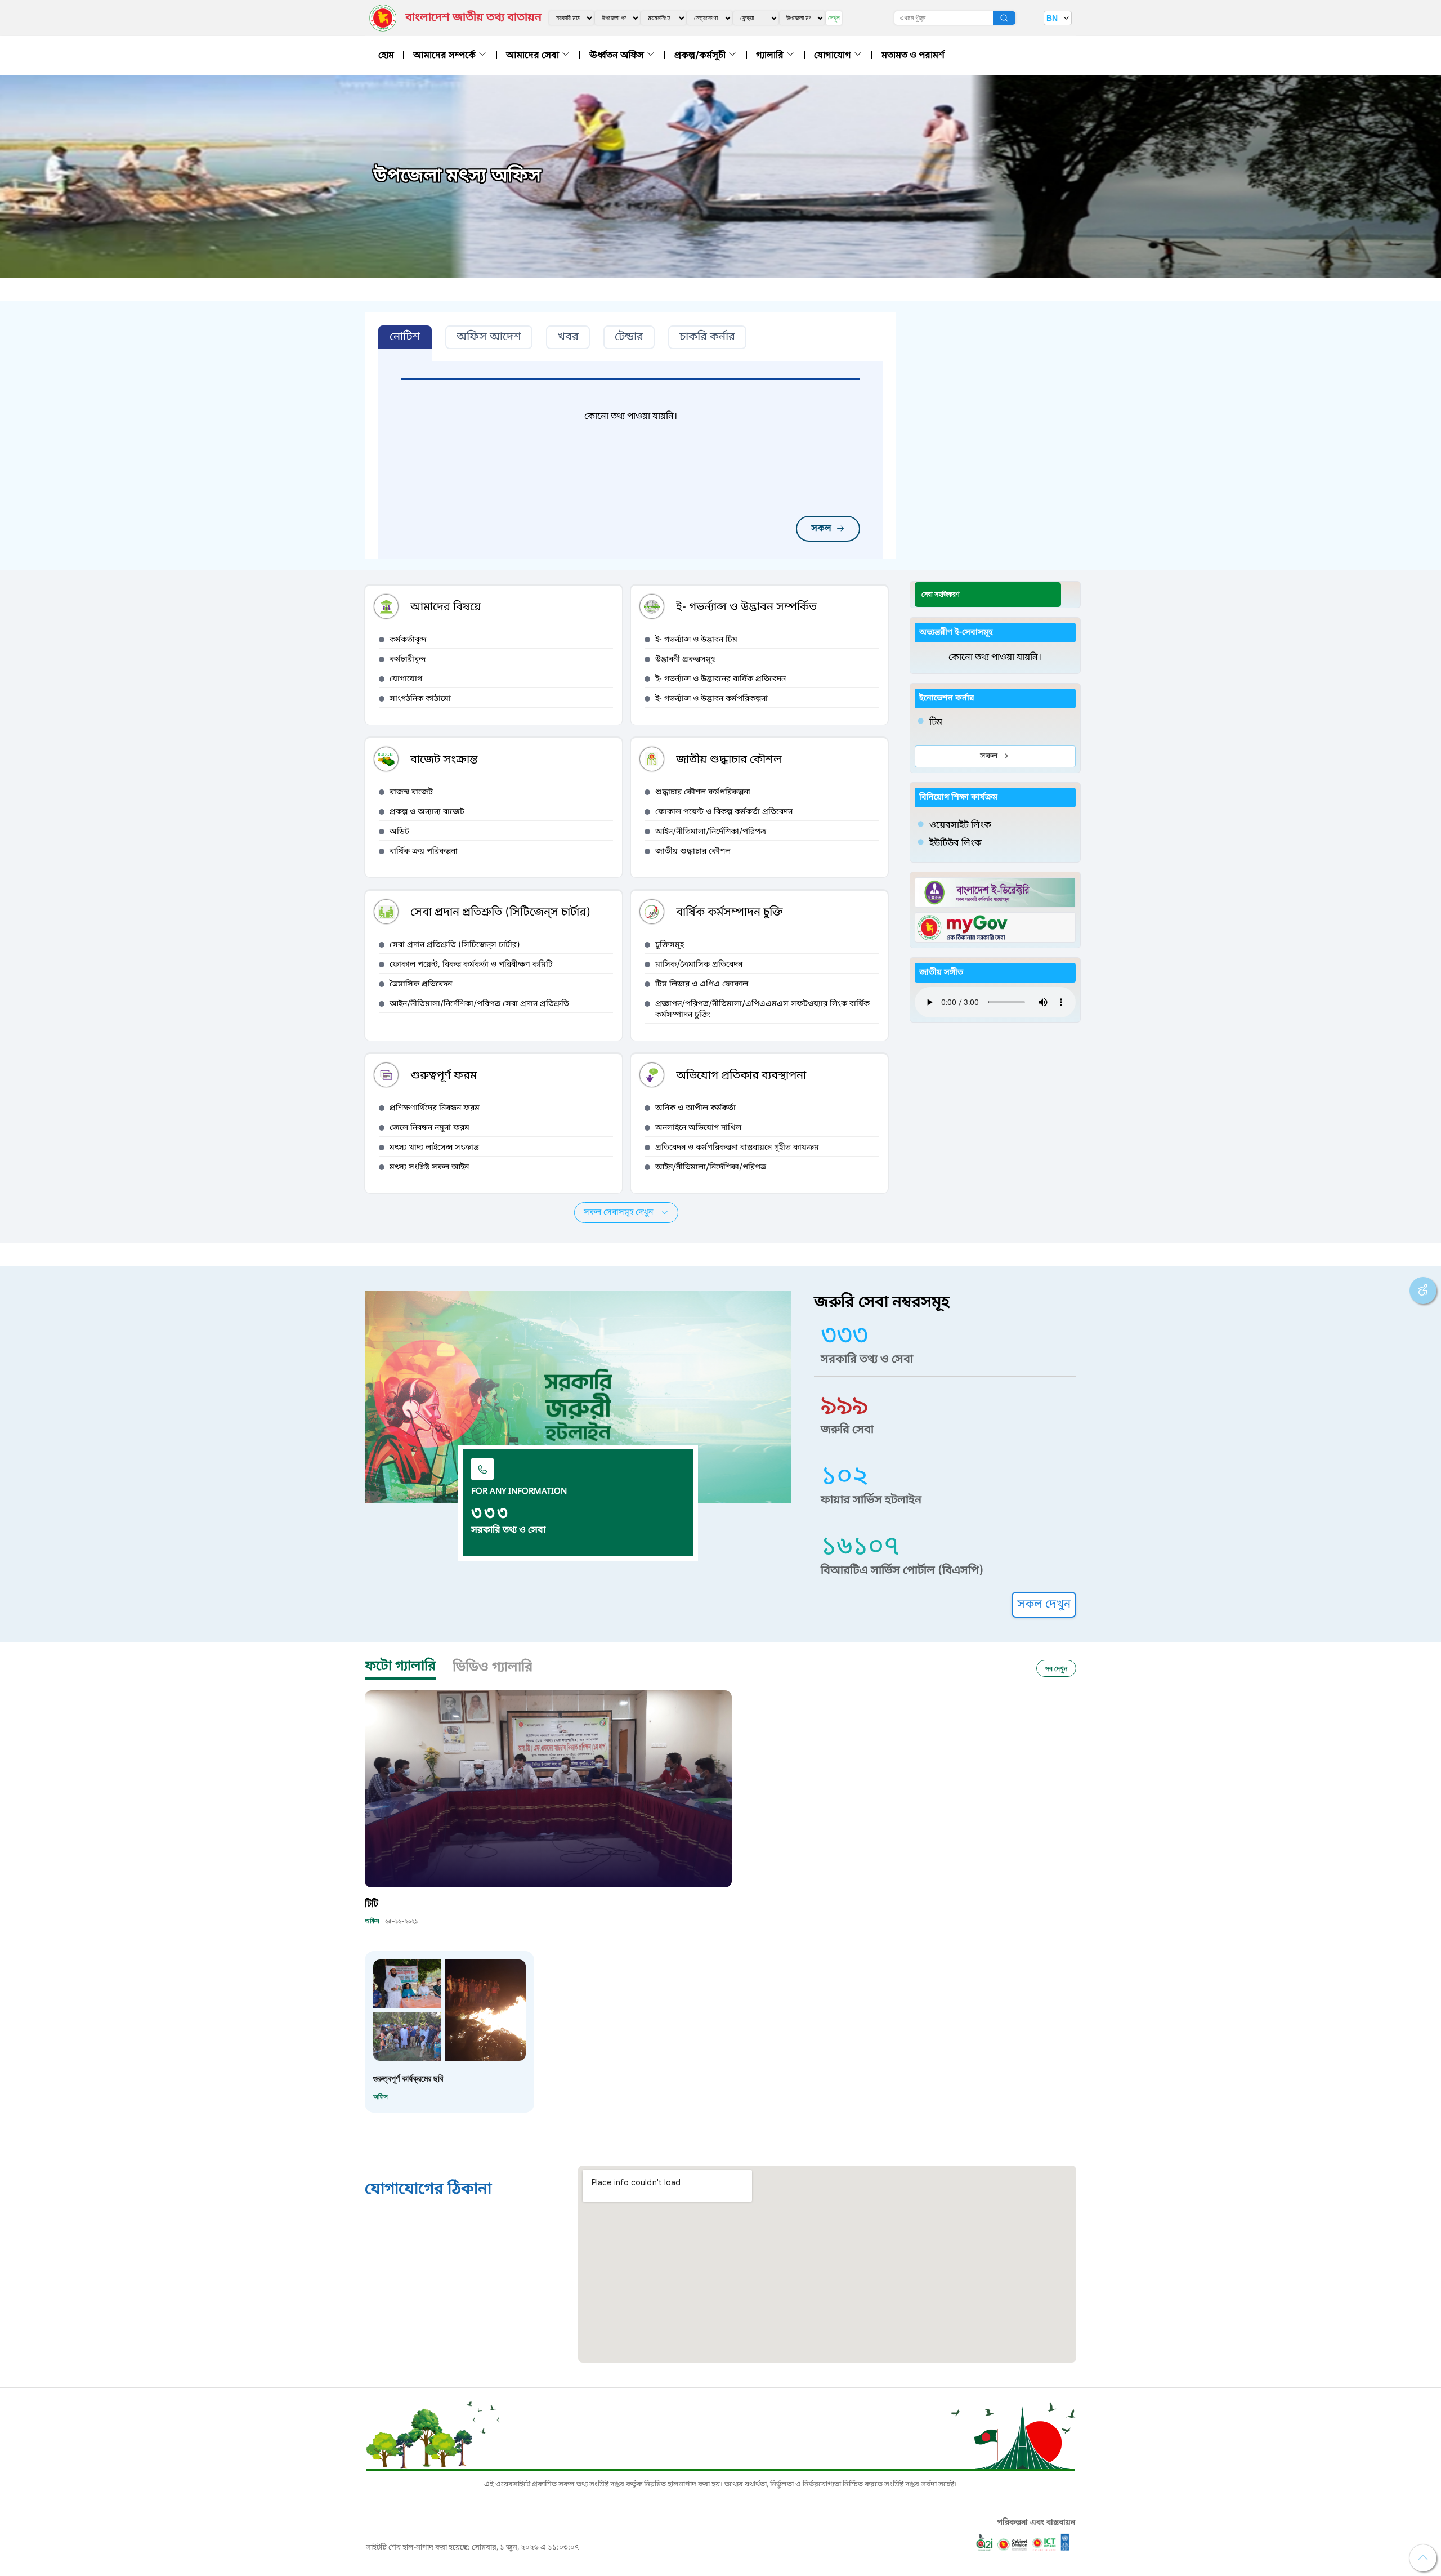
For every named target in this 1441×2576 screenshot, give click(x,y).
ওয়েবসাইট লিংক (960, 825)
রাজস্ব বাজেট (411, 793)
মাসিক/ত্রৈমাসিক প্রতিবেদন (699, 965)
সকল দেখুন (1044, 1605)
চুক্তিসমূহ (670, 945)
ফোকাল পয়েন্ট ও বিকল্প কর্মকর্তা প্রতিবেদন (724, 812)
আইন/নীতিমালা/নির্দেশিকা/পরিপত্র (711, 832)
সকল (821, 529)
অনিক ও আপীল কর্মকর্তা (695, 1108)
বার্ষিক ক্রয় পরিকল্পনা (424, 852)
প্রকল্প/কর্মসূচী (701, 56)
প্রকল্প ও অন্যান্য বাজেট (427, 812)
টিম (936, 722)
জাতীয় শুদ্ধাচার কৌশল (693, 852)
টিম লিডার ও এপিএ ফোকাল (702, 985)
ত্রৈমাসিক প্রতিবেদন (421, 985)
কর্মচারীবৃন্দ (408, 660)
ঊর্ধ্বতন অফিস (618, 56)
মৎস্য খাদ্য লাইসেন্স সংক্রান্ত (434, 1148)
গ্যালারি (771, 56)
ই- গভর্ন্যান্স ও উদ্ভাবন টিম (696, 640)
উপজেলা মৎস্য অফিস (458, 177)
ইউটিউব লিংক (956, 843)
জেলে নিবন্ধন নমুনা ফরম (429, 1128)
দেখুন (834, 18)
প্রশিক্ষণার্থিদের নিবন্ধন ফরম (435, 1108)
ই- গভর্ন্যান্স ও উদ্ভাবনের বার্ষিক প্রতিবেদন (720, 679)
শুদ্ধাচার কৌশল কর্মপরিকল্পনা (703, 793)
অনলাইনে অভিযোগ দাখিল (698, 1128)
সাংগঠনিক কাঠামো (420, 699)
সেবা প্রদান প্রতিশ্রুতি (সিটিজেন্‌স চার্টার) (455, 945)
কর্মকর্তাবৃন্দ (408, 640)
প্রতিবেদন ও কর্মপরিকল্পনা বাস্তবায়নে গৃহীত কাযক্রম (737, 1148)
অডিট (399, 832)
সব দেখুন (1056, 1668)
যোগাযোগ (834, 56)
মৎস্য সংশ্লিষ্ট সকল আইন (429, 1168)
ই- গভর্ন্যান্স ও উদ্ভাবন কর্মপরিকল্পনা (711, 699)
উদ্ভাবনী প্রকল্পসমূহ (685, 660)
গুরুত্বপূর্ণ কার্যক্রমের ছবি (408, 2078)
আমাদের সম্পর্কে (446, 56)
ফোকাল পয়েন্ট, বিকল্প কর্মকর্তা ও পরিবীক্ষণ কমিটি (471, 965)
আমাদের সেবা (534, 56)
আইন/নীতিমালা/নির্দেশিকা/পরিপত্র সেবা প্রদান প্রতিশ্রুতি (479, 1004)
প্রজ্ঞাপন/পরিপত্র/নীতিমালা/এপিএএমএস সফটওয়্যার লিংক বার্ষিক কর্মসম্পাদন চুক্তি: (762, 1010)
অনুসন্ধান (1004, 18)
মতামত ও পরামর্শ (913, 56)
